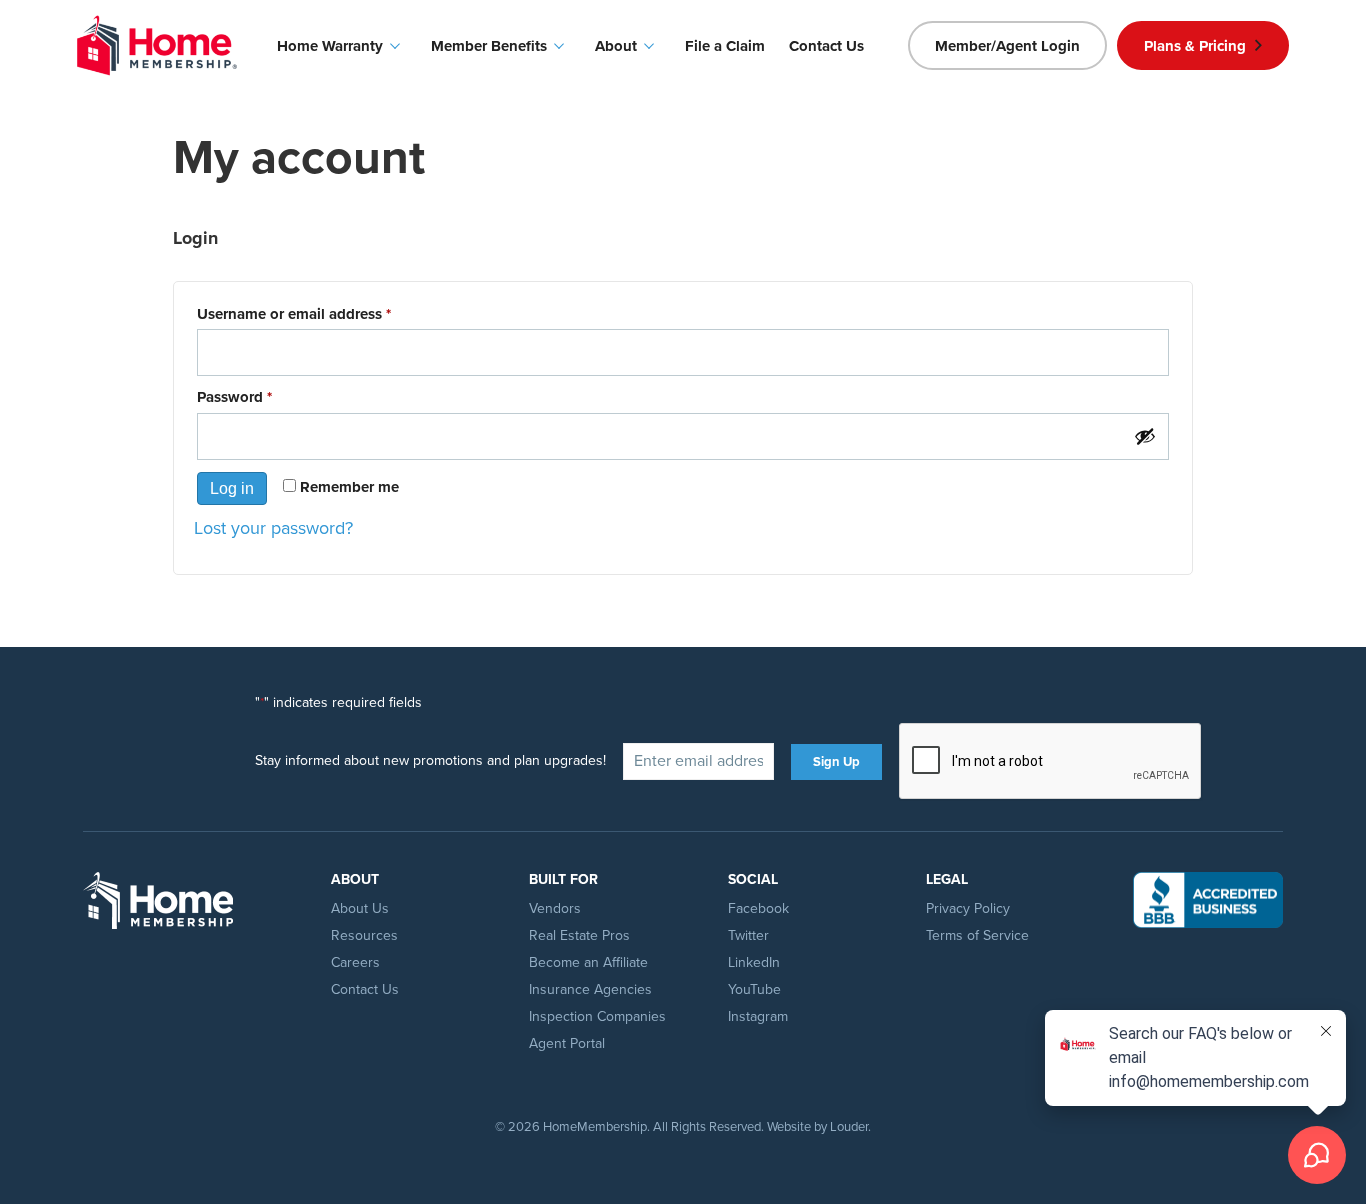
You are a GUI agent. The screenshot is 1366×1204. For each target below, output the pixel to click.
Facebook (758, 908)
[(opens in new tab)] (1208, 898)
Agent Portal (567, 1043)
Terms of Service (977, 935)
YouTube (754, 989)
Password (265, 398)
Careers (355, 962)
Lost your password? (273, 528)
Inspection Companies (597, 1016)
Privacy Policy (968, 908)
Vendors (555, 908)
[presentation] (1051, 762)
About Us (360, 908)
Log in (232, 488)
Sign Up (836, 761)
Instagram (758, 1016)
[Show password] (1145, 436)
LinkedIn (754, 962)
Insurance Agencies (590, 989)
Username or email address (324, 315)
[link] (342, 46)
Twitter (748, 935)
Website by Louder (817, 1126)
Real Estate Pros (579, 935)
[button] (1007, 45)
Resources (364, 935)
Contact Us (365, 989)
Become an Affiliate (588, 962)
